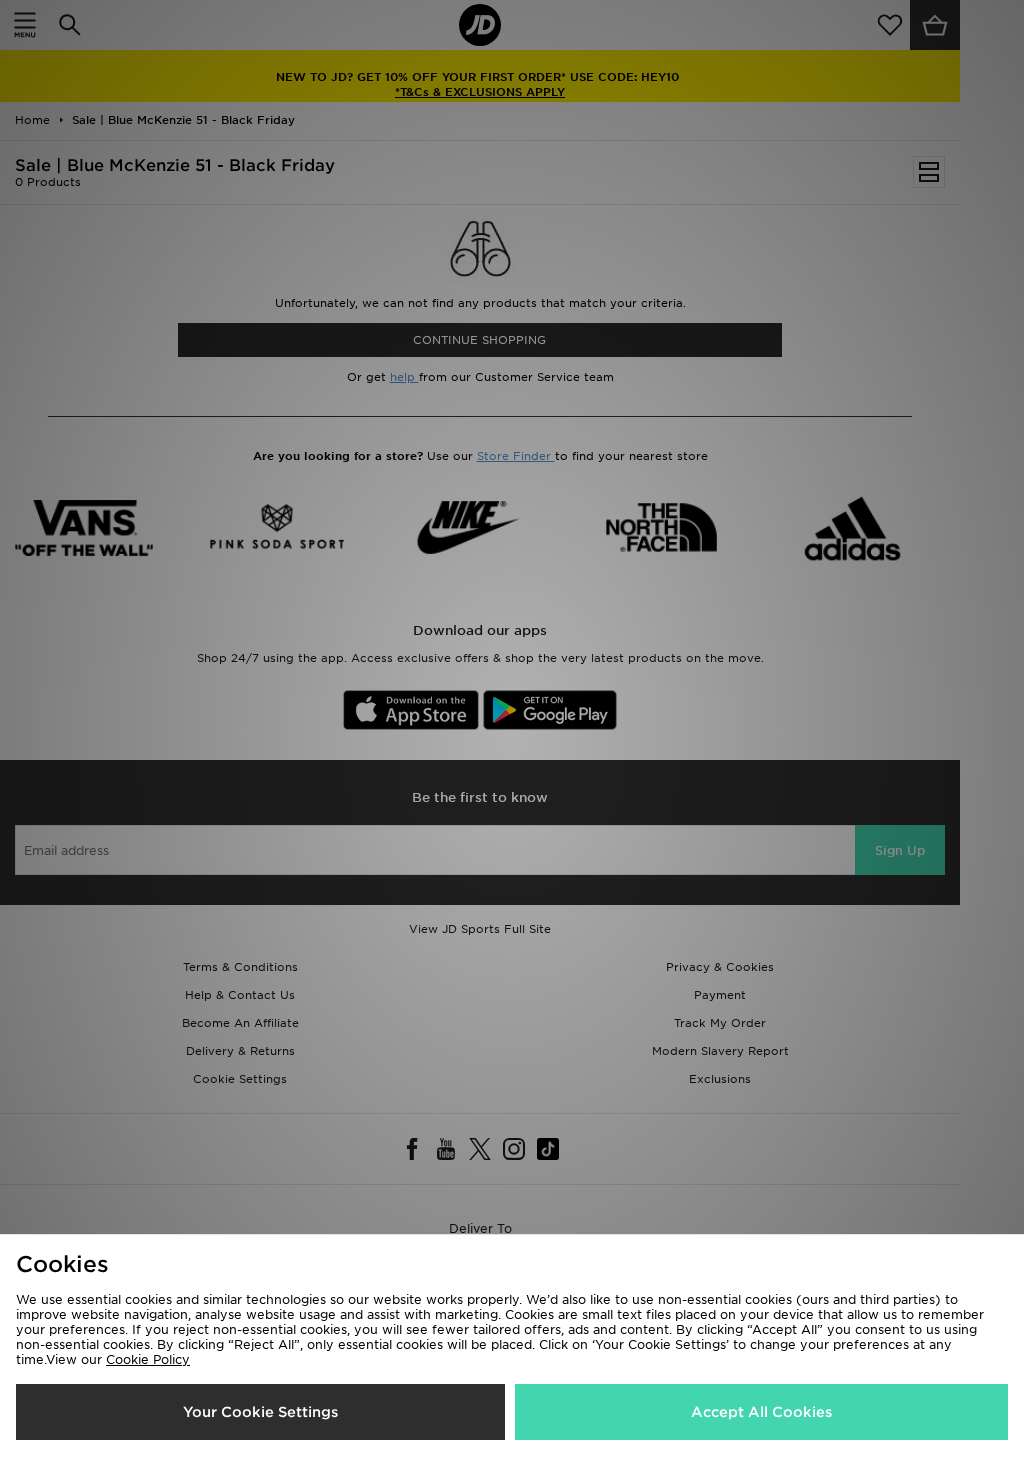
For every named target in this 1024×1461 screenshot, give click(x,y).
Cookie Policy (148, 1359)
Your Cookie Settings (260, 1412)
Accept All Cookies (761, 1412)
